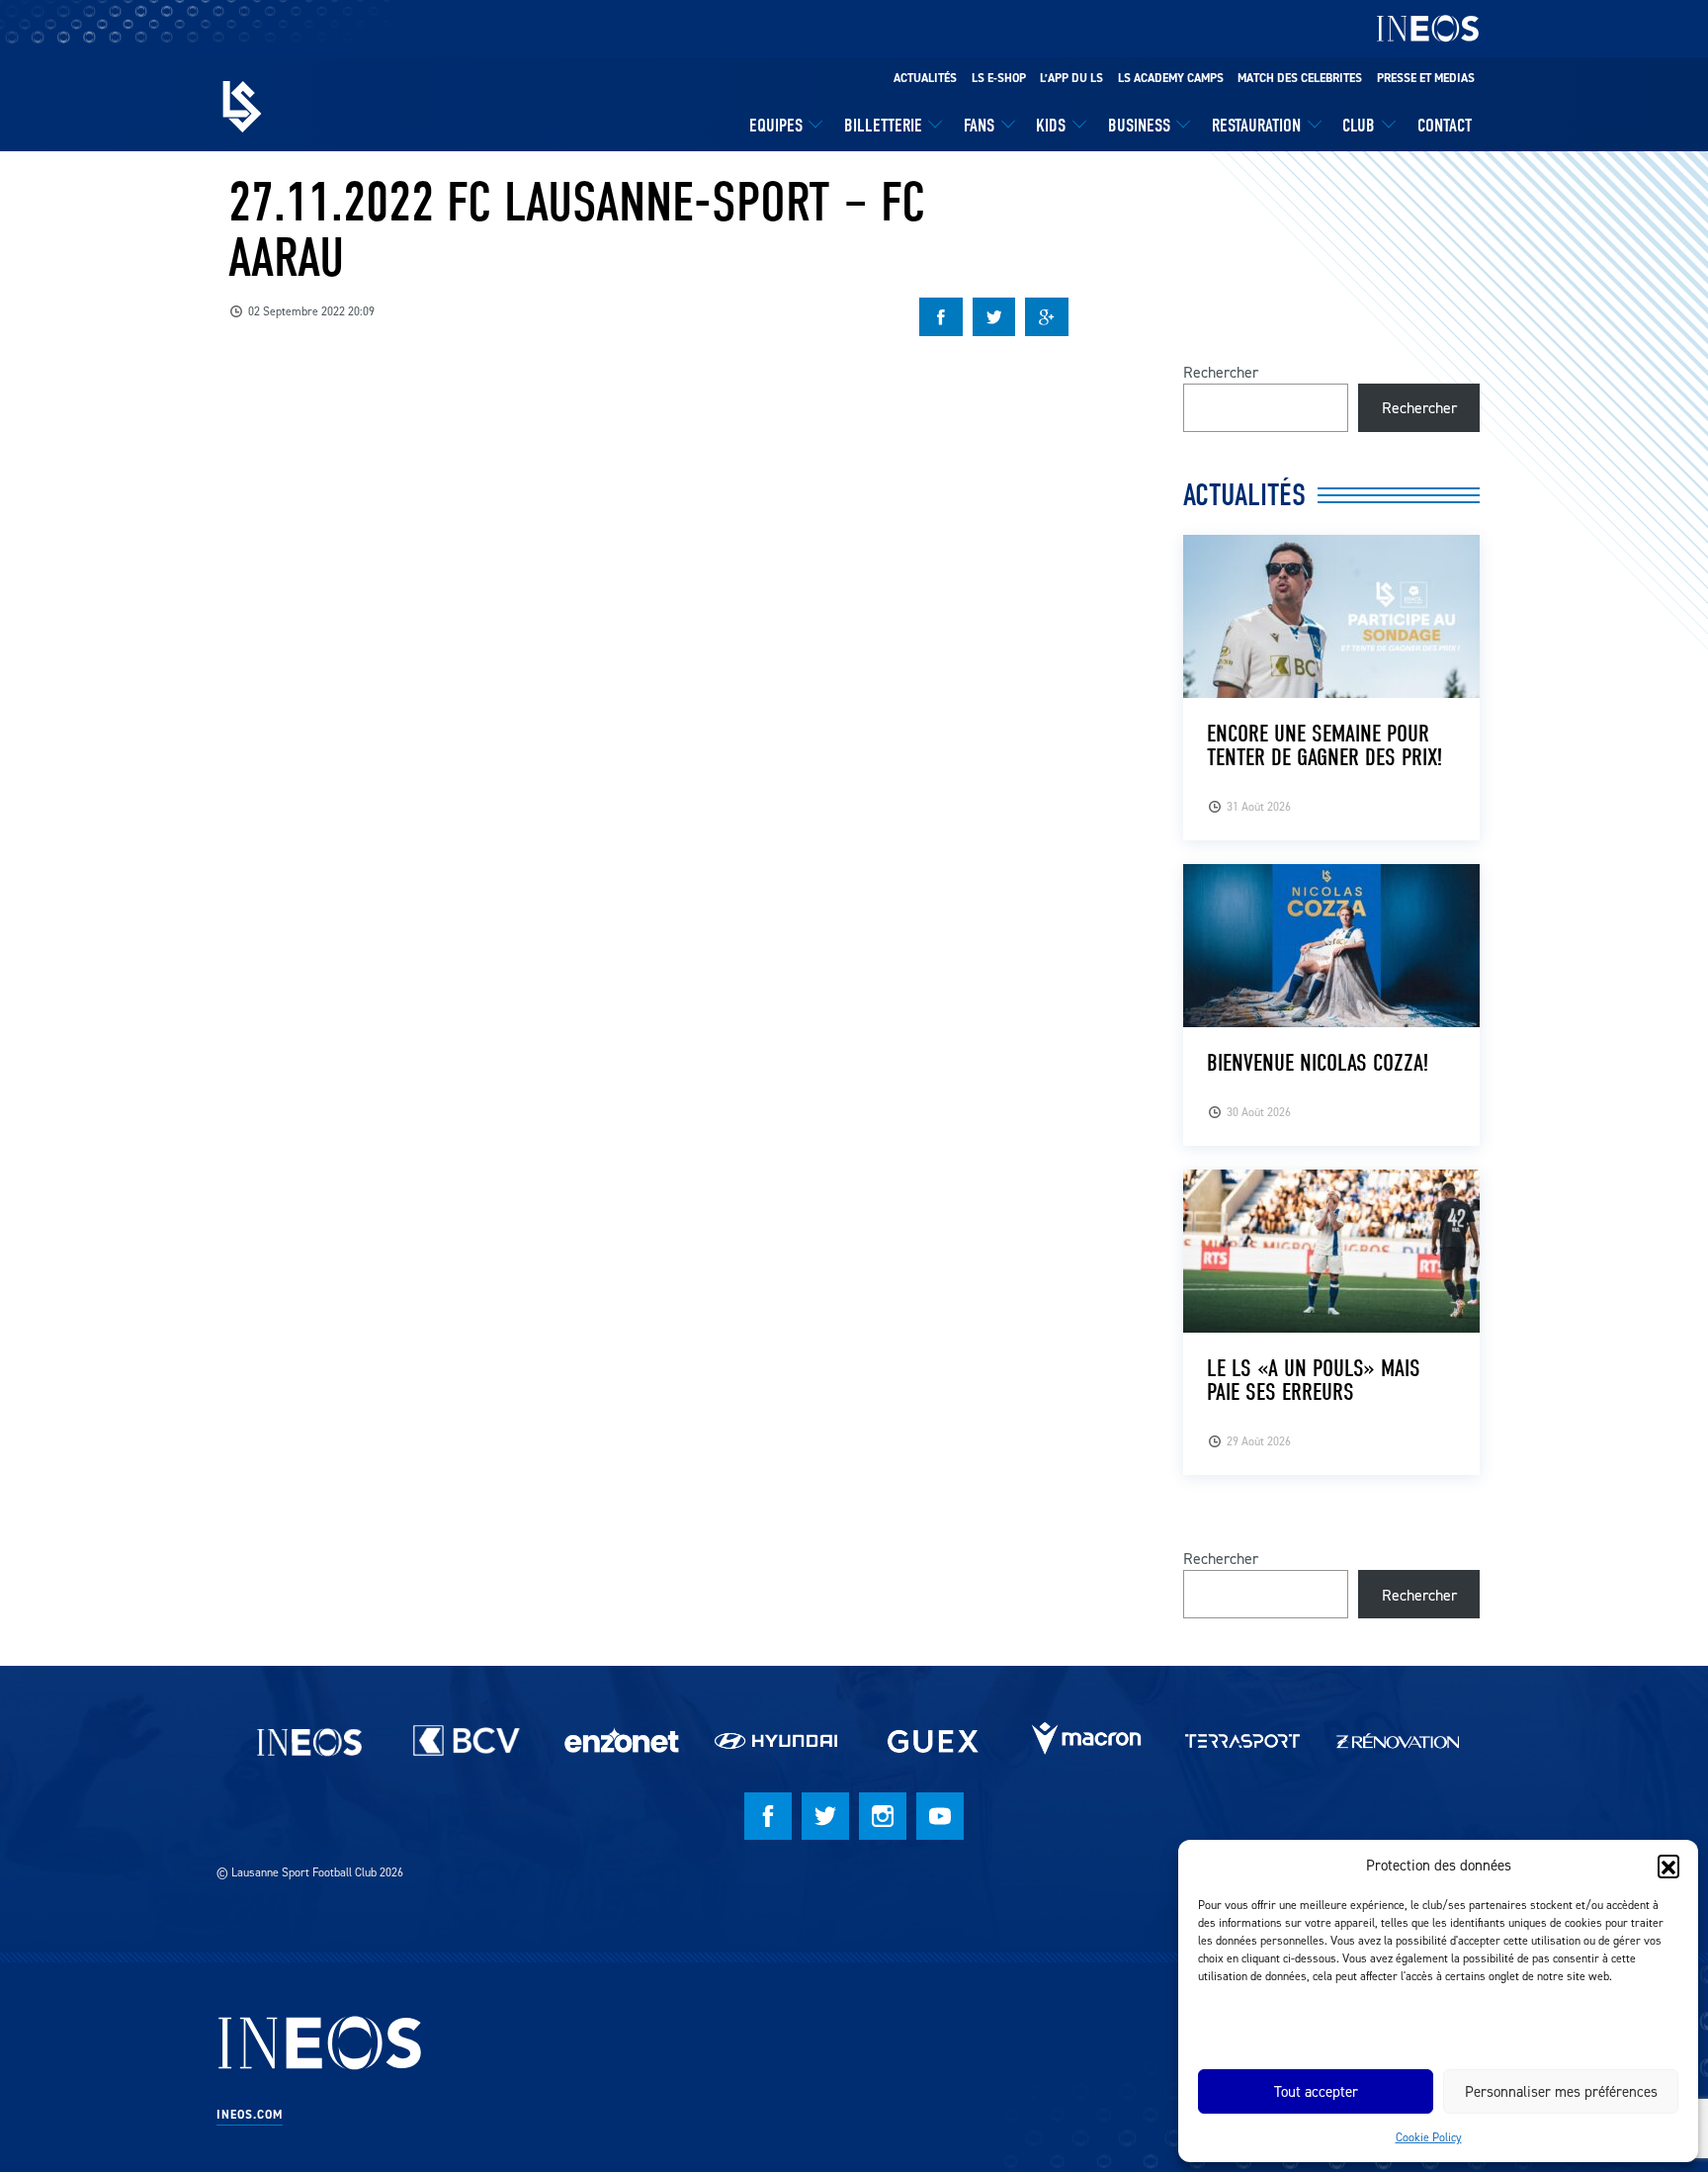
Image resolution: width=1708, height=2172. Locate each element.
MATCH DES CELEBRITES (1300, 78)
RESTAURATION (1256, 126)
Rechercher (1221, 372)
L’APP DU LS (1071, 78)
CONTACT (1445, 126)
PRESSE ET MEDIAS (1426, 78)
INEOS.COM (250, 2115)
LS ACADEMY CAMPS (1171, 78)
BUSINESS (1139, 126)
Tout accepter (1316, 2091)
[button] (1668, 1866)
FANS (979, 126)
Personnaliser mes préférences (1561, 2091)
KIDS (1051, 126)
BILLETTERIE (883, 126)
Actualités (925, 78)
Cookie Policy (1429, 2137)
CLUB (1359, 126)
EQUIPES (776, 126)
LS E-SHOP (999, 78)
